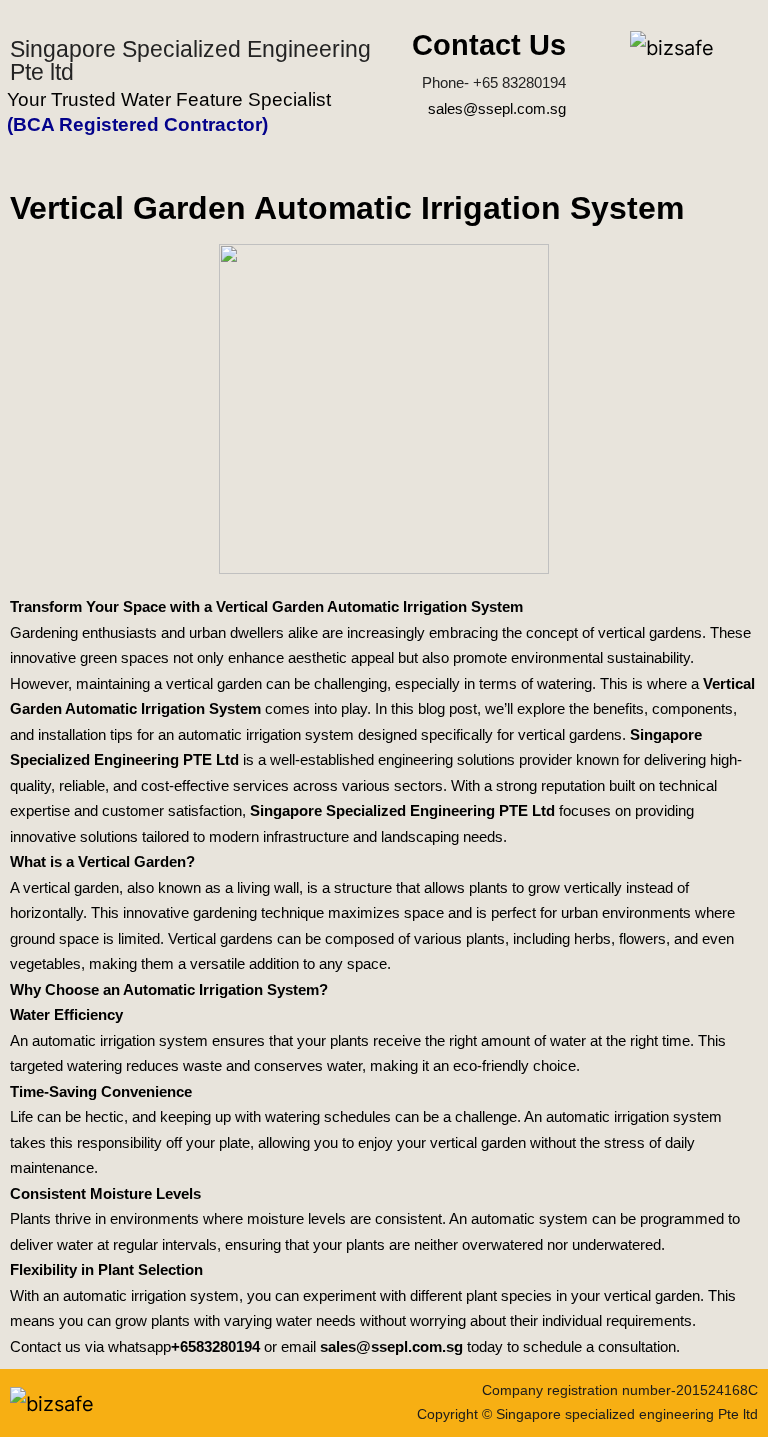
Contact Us (489, 45)
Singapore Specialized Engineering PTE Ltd (402, 810)
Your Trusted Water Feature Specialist (169, 99)
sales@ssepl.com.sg (497, 108)
